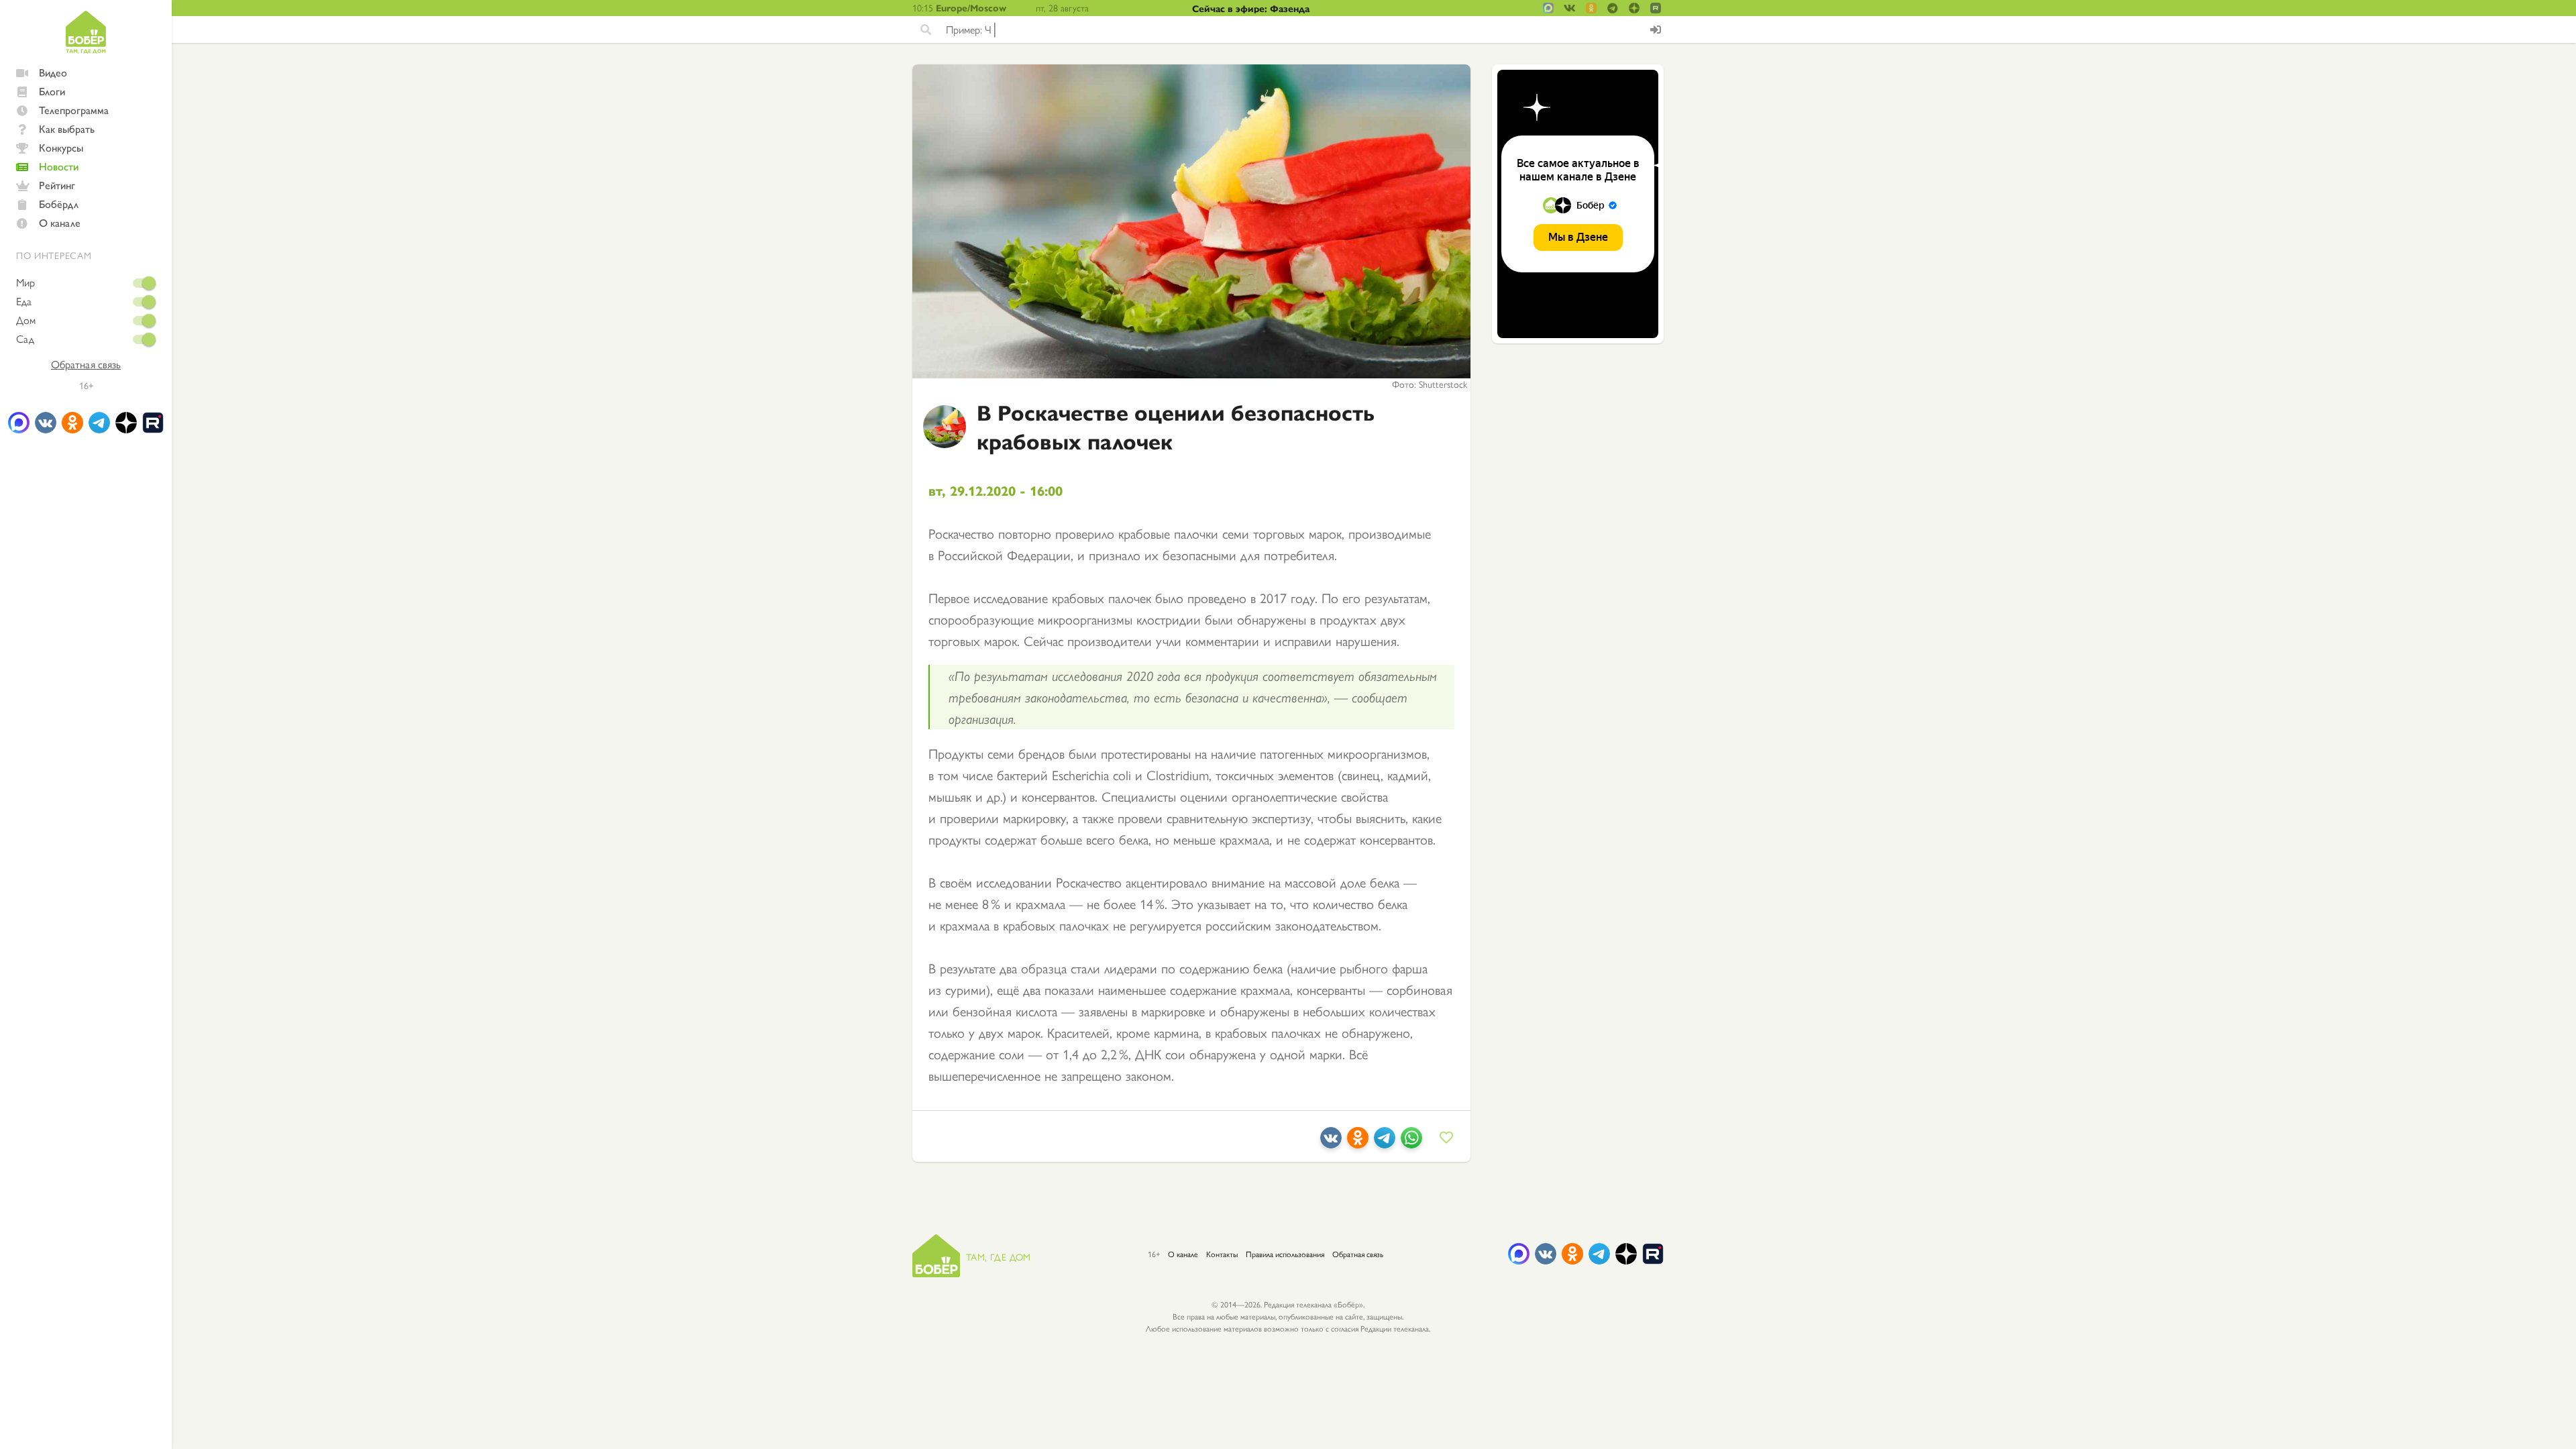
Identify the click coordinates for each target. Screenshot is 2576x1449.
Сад (25, 339)
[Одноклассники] (1358, 1143)
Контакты (1222, 1254)
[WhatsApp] (1411, 1143)
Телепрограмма (74, 110)
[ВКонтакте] (1331, 1143)
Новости (59, 166)
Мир (25, 282)
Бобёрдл (59, 204)
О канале (60, 222)
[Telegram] (1385, 1143)
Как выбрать (67, 128)
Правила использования (1285, 1254)
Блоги (52, 91)
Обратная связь (86, 364)
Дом (26, 320)
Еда (24, 301)
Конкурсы (61, 147)
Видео (53, 72)
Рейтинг (57, 185)
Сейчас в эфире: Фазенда (1251, 8)
